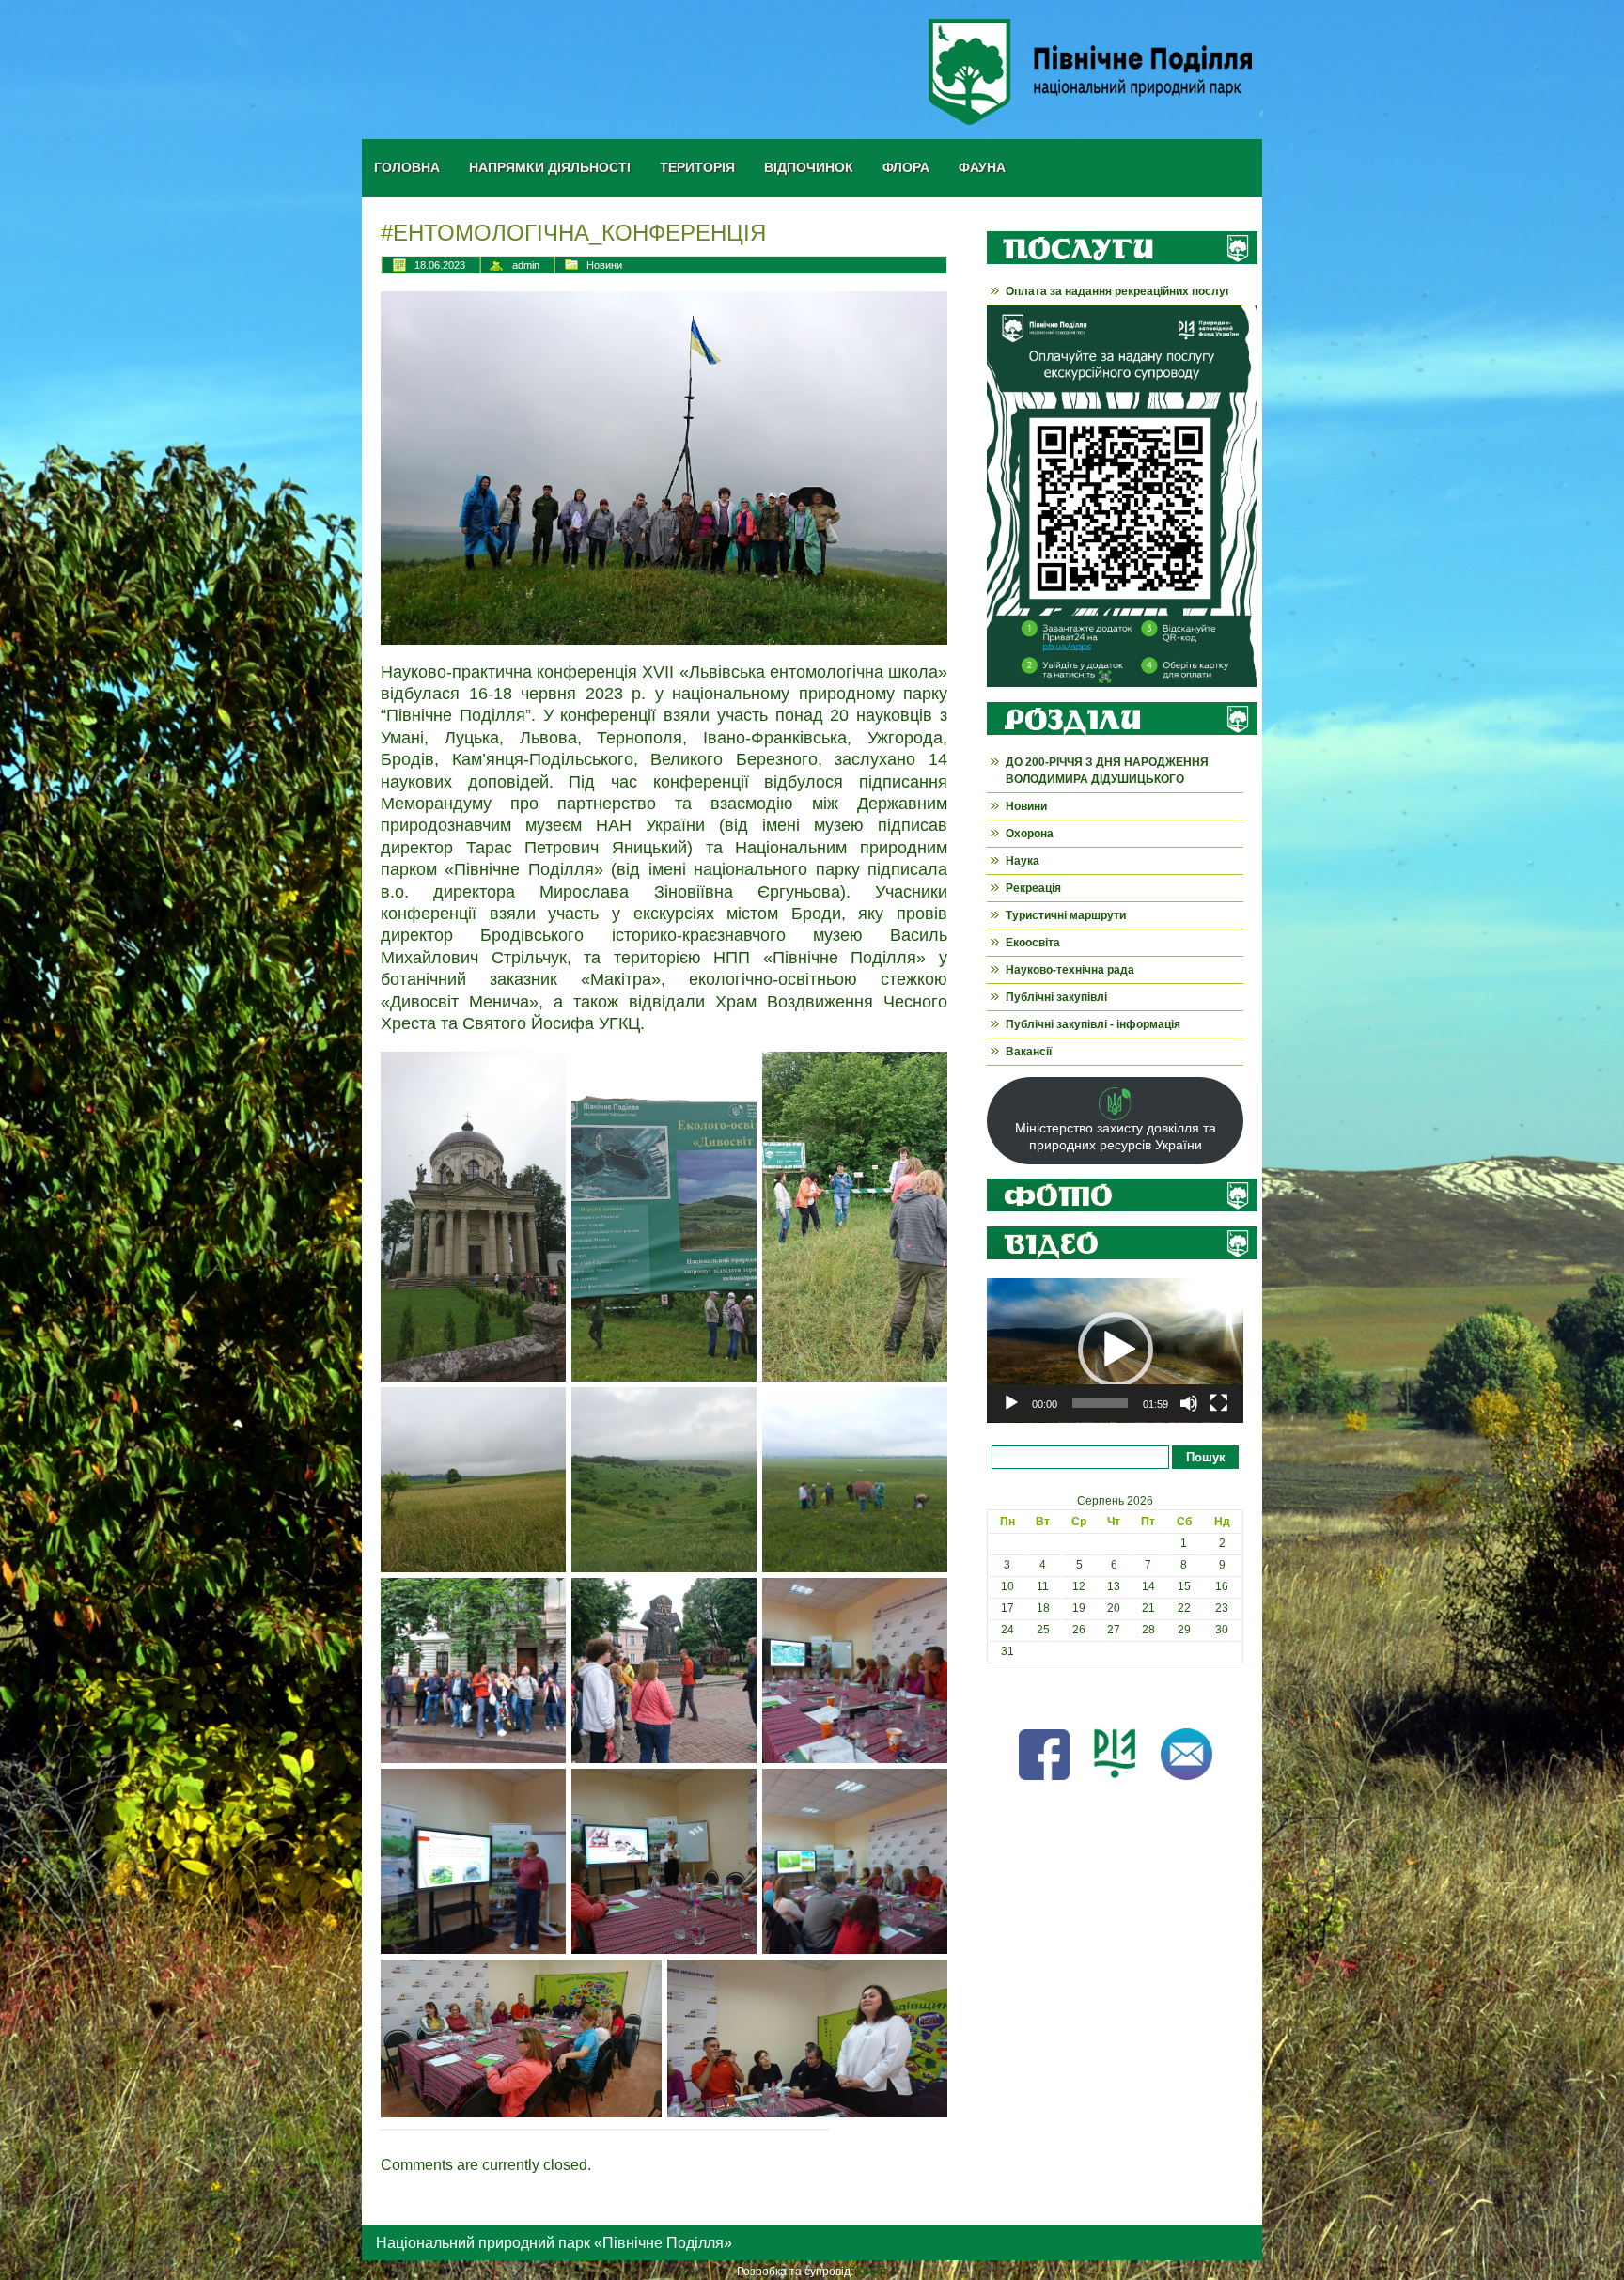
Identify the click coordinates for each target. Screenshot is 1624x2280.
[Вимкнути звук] (1189, 1403)
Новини (604, 265)
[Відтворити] (1011, 1403)
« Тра (1001, 1694)
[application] (1115, 1351)
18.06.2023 (440, 265)
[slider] (1100, 1403)
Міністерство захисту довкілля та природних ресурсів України (1116, 1137)
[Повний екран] (1219, 1403)
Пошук (1206, 1457)
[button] (1116, 1350)
